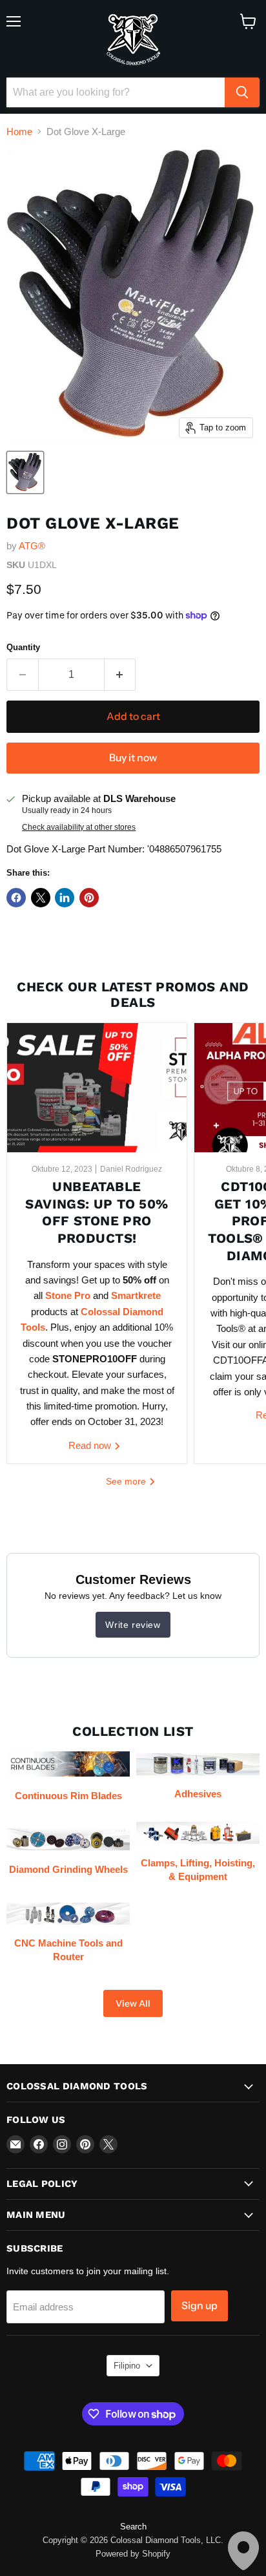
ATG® (32, 546)
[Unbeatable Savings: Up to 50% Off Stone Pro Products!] (97, 1088)
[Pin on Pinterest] (89, 898)
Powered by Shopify (133, 2554)
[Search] (242, 92)
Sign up (200, 2306)
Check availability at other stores (79, 827)
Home (19, 132)
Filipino (127, 2366)
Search (133, 2527)
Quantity (23, 647)
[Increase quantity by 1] (120, 675)
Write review (133, 1625)
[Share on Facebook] (16, 898)
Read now (91, 1445)
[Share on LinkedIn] (65, 898)
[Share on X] (41, 898)
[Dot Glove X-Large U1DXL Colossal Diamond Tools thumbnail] (25, 472)
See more (127, 1481)
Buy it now (133, 758)
